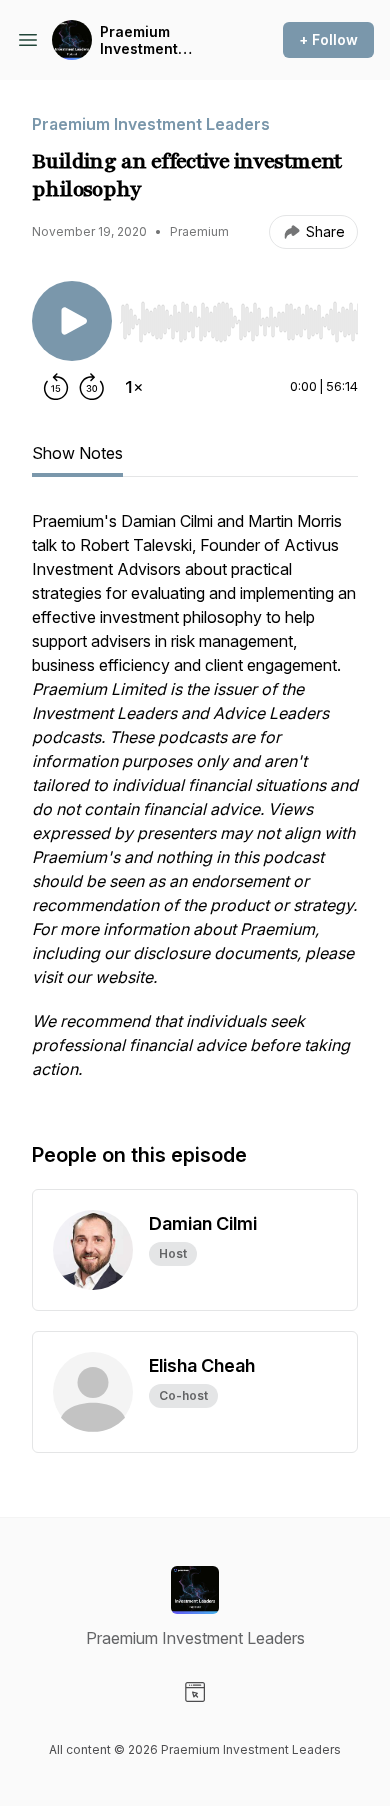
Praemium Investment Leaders (139, 40)
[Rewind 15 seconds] (56, 387)
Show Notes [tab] (77, 453)
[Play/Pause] (72, 321)
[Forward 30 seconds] (92, 387)
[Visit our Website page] (195, 1692)
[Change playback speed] (134, 387)
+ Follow (328, 39)
